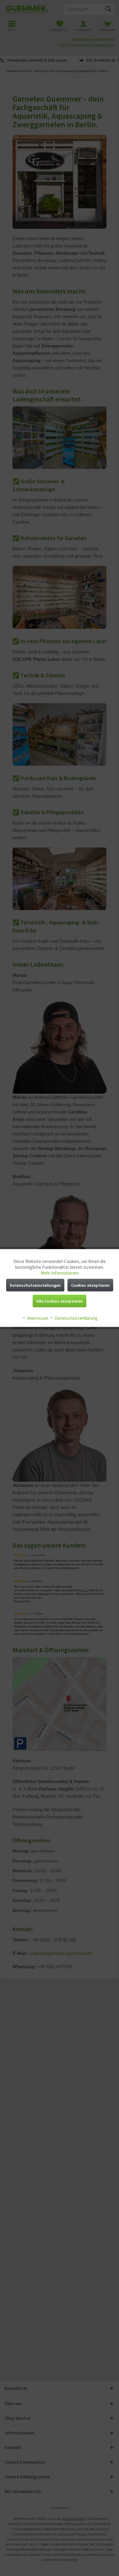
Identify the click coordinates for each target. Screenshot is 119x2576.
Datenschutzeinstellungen (35, 1285)
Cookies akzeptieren (90, 1285)
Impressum (37, 1318)
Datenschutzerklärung (76, 1318)
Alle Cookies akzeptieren (60, 1301)
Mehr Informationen (60, 1273)
